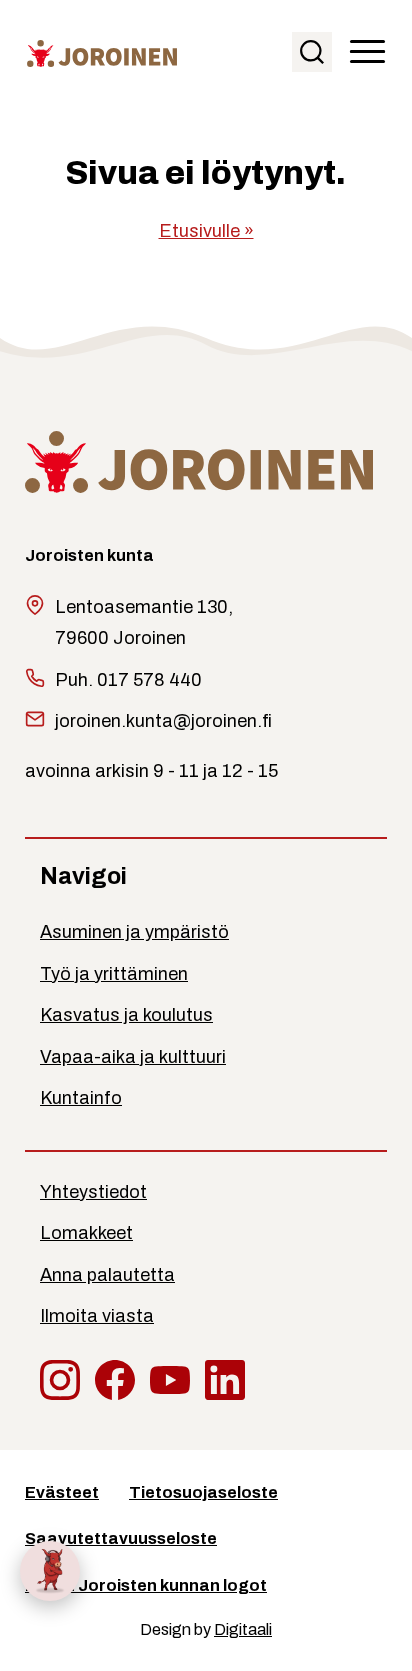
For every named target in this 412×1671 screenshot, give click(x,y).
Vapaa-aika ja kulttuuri (133, 1057)
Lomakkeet (86, 1233)
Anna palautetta (107, 1275)
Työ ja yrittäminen (114, 974)
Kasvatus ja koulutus (126, 1015)
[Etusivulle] (102, 52)
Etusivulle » (206, 231)
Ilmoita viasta (97, 1316)
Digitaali (243, 1629)
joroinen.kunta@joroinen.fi (163, 721)
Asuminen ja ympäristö (134, 932)
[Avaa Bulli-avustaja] (50, 1571)
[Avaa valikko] (367, 52)
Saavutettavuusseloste (121, 1538)
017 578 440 (149, 680)
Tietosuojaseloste (203, 1492)
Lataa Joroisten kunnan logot (146, 1585)
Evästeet (62, 1492)
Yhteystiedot (93, 1192)
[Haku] (312, 52)
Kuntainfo (81, 1098)
